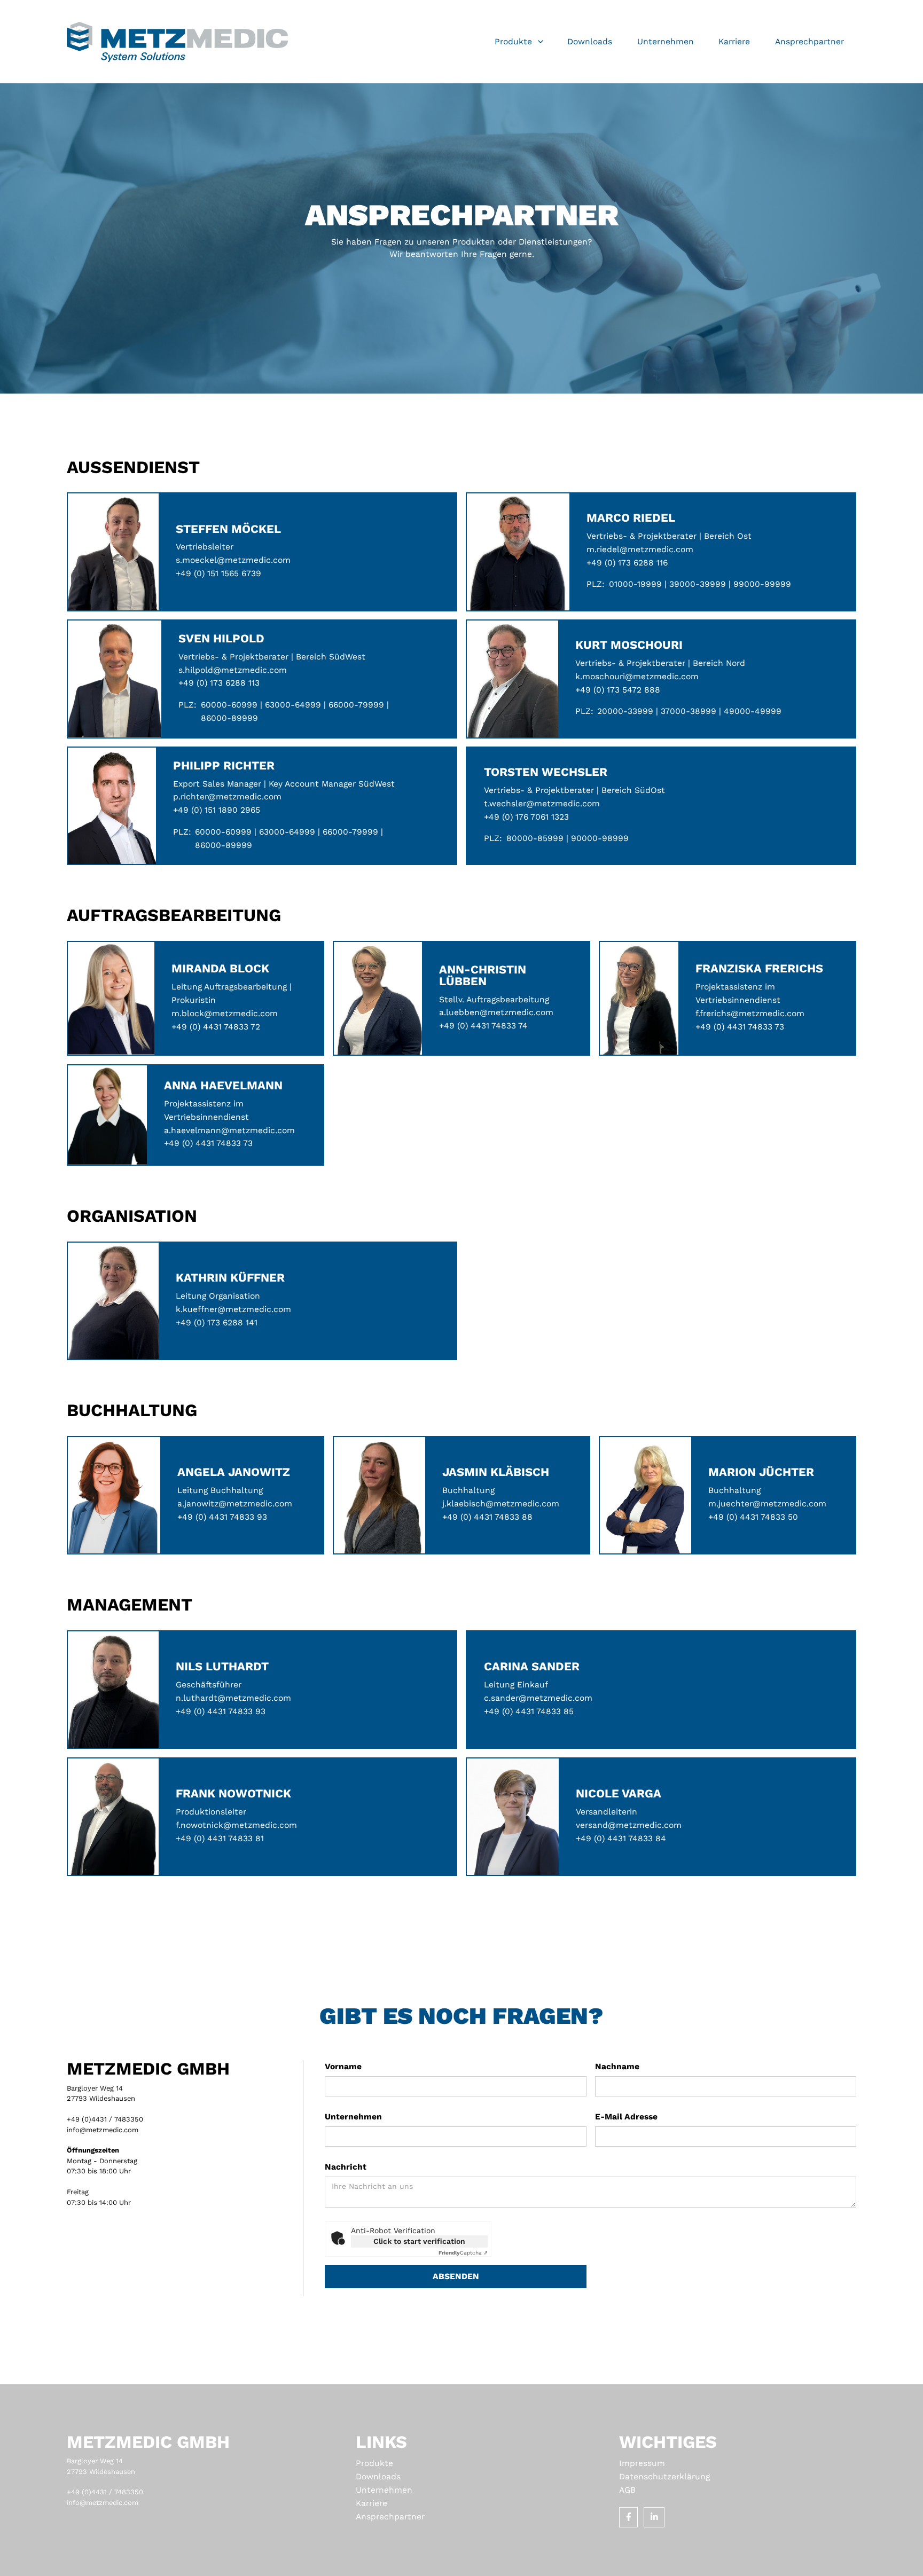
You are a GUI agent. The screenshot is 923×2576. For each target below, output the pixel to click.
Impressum (642, 2463)
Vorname (343, 2066)
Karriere (371, 2503)
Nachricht (346, 2167)
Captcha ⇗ (463, 2253)
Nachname (617, 2066)
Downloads (378, 2476)
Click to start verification (419, 2241)
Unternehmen (353, 2116)
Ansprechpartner (390, 2516)
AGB (627, 2490)
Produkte (374, 2463)
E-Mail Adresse (626, 2116)
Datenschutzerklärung (664, 2476)
